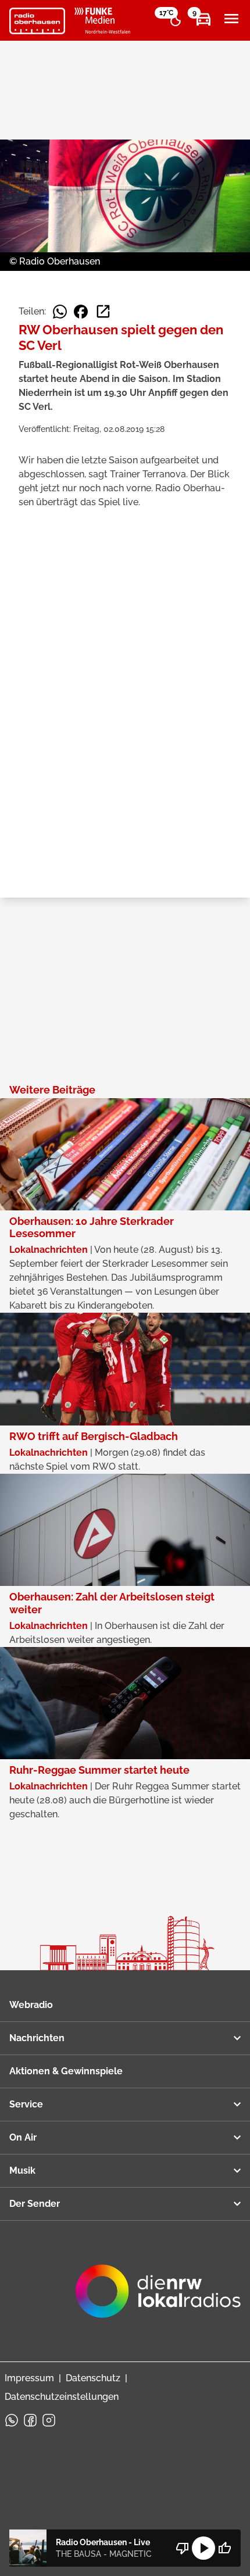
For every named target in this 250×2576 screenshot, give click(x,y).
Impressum (29, 2378)
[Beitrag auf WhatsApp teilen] (60, 312)
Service (26, 2104)
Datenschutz (93, 2378)
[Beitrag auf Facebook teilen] (81, 312)
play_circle (203, 2548)
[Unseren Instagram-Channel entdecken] (49, 2420)
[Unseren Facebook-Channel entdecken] (30, 2420)
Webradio (31, 2005)
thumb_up (224, 2548)
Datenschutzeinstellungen (62, 2397)
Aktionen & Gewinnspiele (66, 2071)
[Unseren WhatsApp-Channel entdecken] (12, 2420)
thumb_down (183, 2548)
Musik (22, 2171)
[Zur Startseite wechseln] (37, 21)
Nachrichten (37, 2038)
